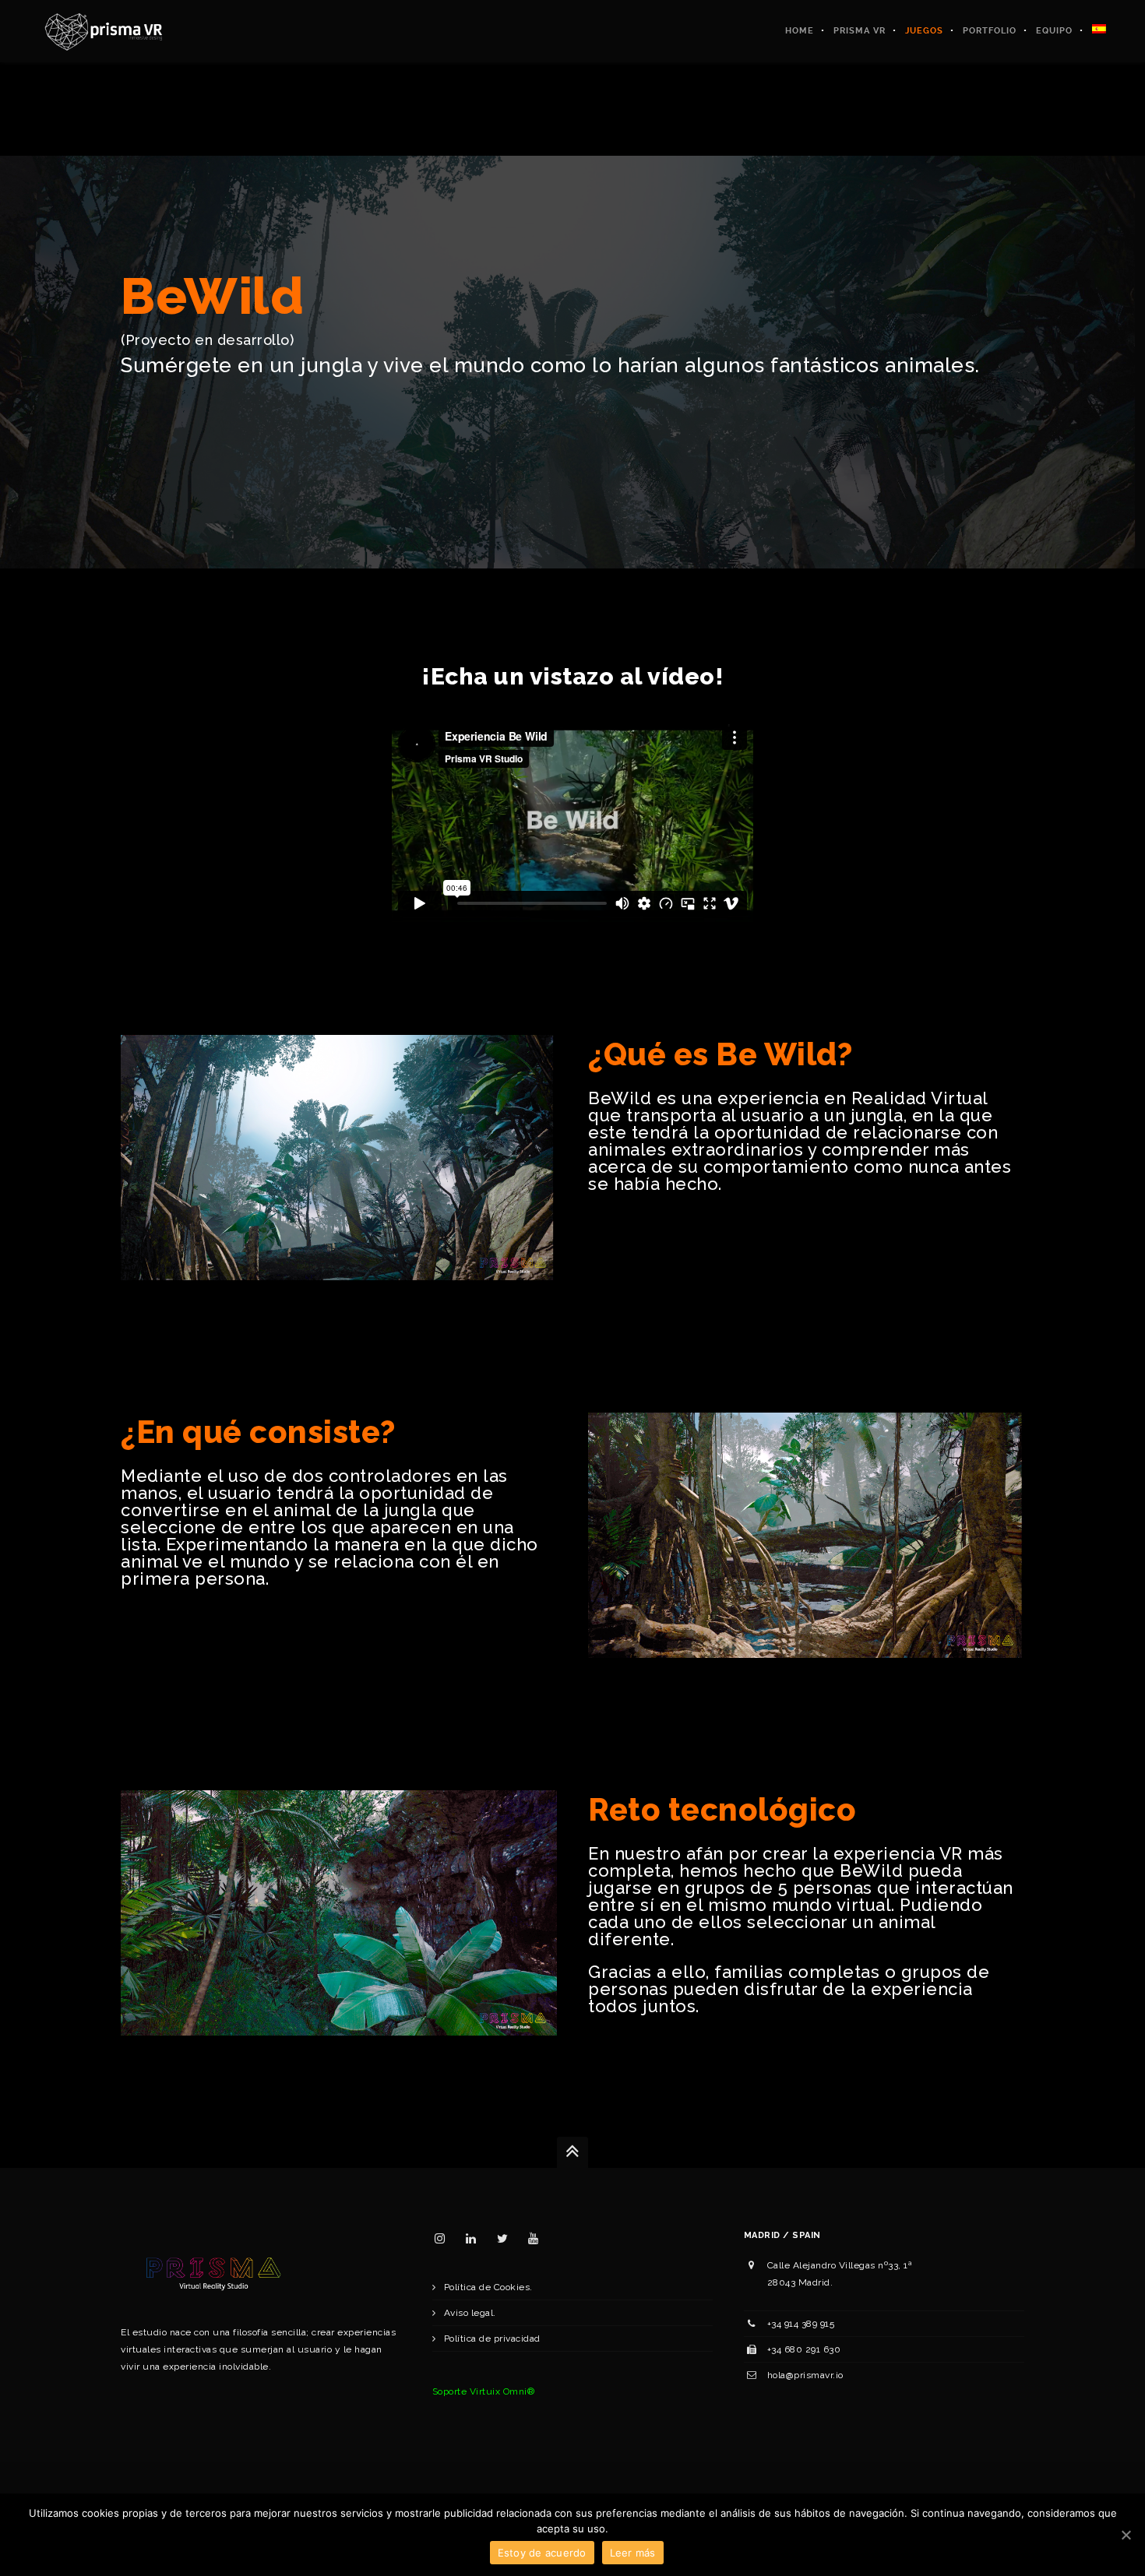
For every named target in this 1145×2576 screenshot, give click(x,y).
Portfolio (990, 31)
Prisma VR (860, 31)
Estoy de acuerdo (542, 2553)
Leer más (633, 2553)
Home (800, 31)
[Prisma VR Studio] (103, 31)
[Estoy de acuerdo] (1126, 2535)
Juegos (924, 31)
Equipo (1054, 31)
